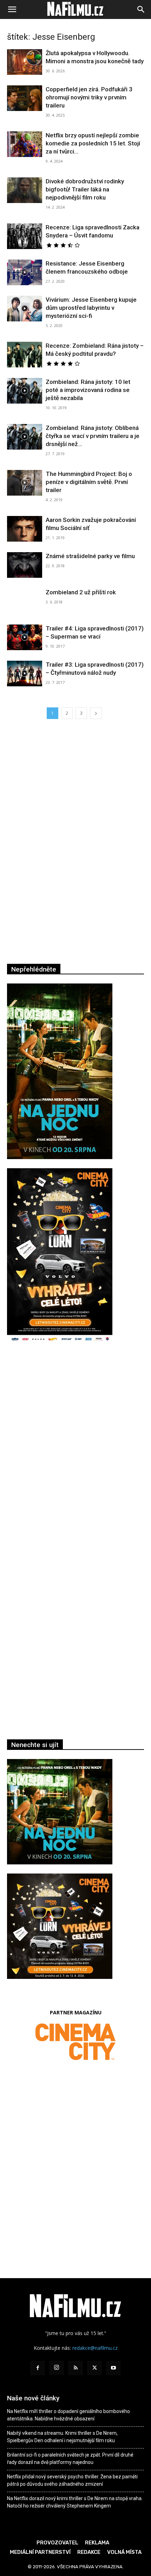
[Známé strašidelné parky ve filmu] (25, 565)
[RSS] (75, 2368)
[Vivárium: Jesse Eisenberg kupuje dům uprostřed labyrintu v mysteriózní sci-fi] (25, 309)
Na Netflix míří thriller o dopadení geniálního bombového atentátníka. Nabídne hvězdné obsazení (68, 2415)
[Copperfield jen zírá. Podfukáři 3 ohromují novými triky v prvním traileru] (25, 98)
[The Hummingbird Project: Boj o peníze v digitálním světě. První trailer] (25, 483)
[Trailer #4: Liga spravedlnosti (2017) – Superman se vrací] (25, 637)
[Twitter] (94, 2368)
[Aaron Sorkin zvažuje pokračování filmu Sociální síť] (25, 529)
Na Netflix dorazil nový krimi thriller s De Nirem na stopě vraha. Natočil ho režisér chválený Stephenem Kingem (75, 2502)
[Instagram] (57, 2368)
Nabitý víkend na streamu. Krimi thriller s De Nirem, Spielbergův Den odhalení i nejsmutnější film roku (62, 2437)
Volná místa (124, 2552)
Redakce (89, 2552)
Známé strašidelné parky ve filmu (90, 556)
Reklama (97, 2543)
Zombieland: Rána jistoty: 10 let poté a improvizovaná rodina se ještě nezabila (88, 390)
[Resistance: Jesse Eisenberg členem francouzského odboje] (25, 272)
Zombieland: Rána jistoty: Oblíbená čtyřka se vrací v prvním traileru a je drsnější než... (93, 436)
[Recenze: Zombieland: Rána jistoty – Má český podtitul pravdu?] (25, 355)
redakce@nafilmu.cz (95, 2348)
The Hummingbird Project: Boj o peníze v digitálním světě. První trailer (89, 482)
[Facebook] (38, 2368)
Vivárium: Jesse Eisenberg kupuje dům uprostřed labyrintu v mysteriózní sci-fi (91, 308)
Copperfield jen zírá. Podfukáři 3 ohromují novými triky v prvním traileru (89, 97)
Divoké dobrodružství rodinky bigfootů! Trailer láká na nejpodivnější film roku (85, 189)
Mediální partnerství (40, 2552)
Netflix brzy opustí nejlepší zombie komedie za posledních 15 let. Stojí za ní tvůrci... (93, 143)
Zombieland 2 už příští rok (81, 592)
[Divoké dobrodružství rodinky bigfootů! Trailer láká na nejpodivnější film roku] (25, 190)
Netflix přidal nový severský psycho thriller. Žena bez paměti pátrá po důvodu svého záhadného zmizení (72, 2480)
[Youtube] (113, 2368)
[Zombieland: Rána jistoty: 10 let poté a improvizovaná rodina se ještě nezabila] (25, 391)
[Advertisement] (75, 1457)
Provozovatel (57, 2543)
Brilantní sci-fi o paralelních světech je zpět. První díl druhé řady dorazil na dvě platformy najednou (70, 2459)
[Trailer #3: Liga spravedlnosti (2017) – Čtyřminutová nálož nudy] (25, 674)
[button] (12, 9)
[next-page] (96, 713)
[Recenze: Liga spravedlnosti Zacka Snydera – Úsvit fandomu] (25, 236)
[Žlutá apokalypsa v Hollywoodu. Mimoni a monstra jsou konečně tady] (25, 62)
